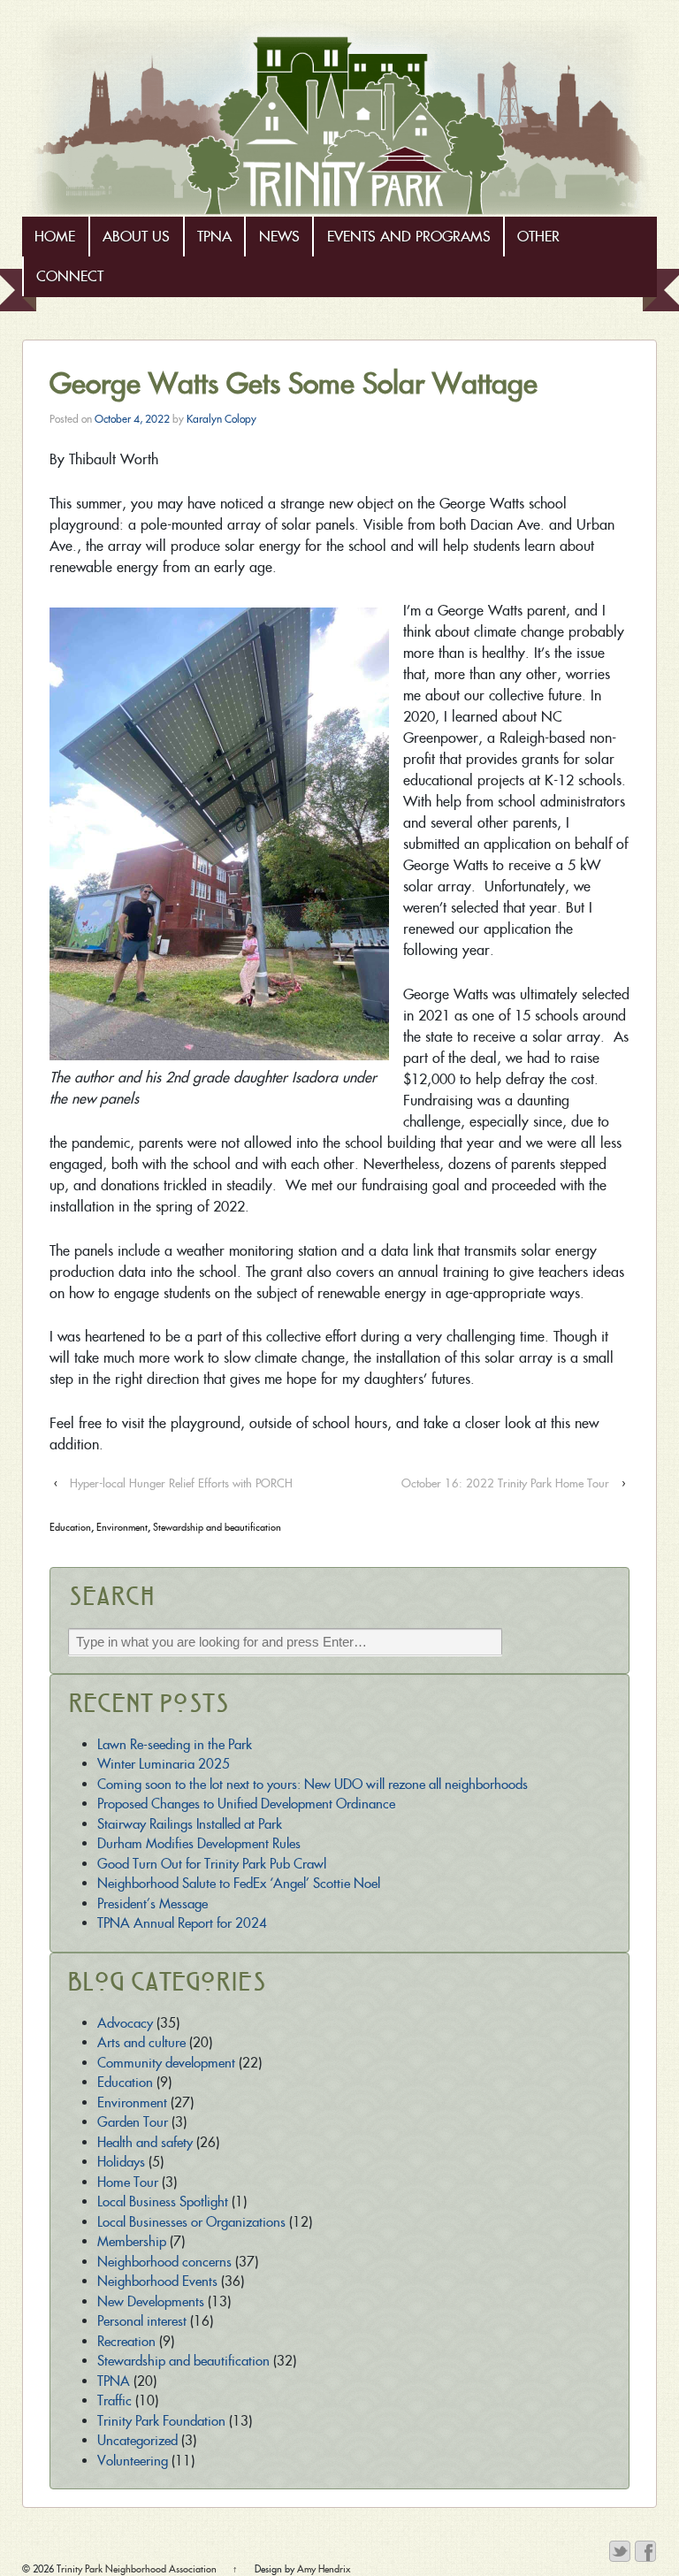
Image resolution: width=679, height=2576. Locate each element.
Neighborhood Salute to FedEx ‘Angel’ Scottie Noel (239, 1883)
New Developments (151, 2301)
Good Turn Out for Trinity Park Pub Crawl (212, 1864)
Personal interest (142, 2321)
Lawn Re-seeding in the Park (175, 1744)
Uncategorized (137, 2440)
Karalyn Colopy (221, 419)
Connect (70, 276)
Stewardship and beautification (217, 1527)
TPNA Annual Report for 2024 (182, 1923)
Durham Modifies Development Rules (199, 1843)
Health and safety (145, 2142)
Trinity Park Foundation (161, 2421)
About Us (136, 237)
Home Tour (128, 2182)
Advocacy (125, 2023)
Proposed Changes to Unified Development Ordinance (246, 1804)
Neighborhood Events (157, 2281)
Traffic (114, 2400)
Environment (122, 1527)
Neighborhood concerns (164, 2262)
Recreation (126, 2341)
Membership (132, 2241)
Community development (166, 2063)
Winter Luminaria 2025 (164, 1764)
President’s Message (153, 1903)
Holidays (121, 2162)
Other (538, 237)
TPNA (214, 237)
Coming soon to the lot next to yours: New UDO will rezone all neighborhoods (313, 1784)
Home (55, 237)
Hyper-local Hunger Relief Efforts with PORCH (181, 1483)
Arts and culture (141, 2042)
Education (70, 1527)
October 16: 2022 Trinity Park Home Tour (505, 1483)
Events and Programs (409, 237)
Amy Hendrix (324, 2569)
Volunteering (133, 2461)
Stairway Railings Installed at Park (190, 1824)
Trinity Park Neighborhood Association (137, 2569)
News (279, 237)
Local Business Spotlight (163, 2201)
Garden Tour (133, 2122)
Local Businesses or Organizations (191, 2222)
